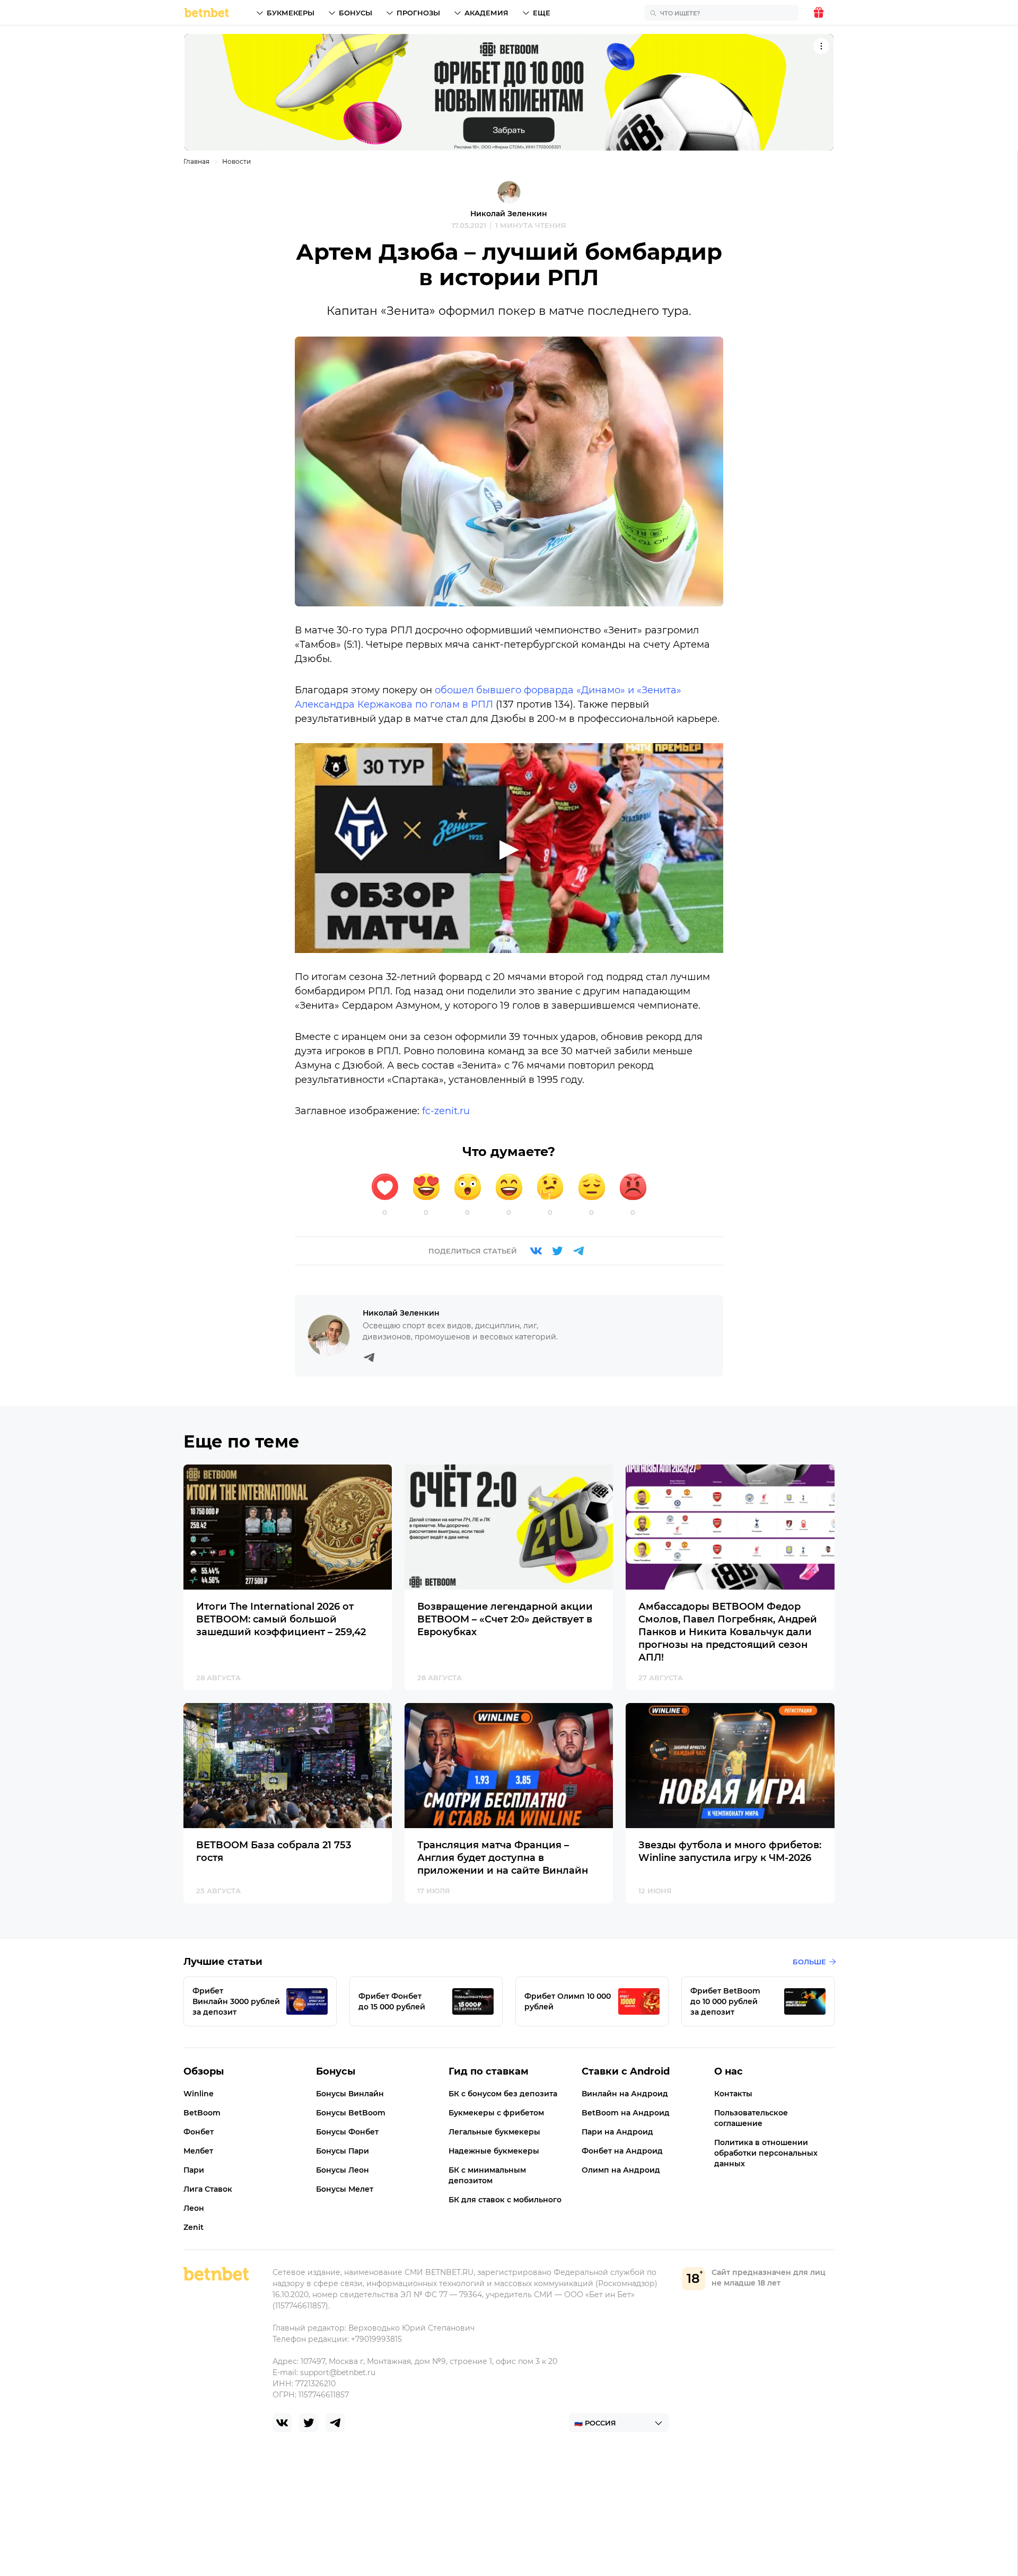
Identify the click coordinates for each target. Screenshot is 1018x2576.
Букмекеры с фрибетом (496, 2113)
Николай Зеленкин (509, 214)
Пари (194, 2170)
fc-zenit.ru (446, 1111)
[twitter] (309, 2423)
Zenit (194, 2227)
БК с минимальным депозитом (487, 2175)
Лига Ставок (208, 2189)
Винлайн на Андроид (625, 2094)
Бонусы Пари (343, 2151)
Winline (199, 2094)
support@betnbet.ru (338, 2372)
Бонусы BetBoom (351, 2113)
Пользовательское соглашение (751, 2118)
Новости (236, 161)
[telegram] (335, 2423)
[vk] (282, 2423)
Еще (542, 13)
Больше (809, 1962)
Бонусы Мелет (345, 2189)
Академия (486, 13)
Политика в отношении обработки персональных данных (766, 2153)
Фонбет (199, 2132)
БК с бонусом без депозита (503, 2094)
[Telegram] (578, 1251)
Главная (196, 161)
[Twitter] (557, 1251)
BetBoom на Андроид (626, 2113)
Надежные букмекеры (494, 2151)
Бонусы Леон (343, 2170)
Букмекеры (291, 13)
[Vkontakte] (536, 1251)
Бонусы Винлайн (350, 2094)
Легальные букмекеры (494, 2132)
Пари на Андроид (617, 2132)
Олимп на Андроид (621, 2170)
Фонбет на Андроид (622, 2151)
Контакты (733, 2094)
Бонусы (356, 13)
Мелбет (198, 2151)
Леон (194, 2208)
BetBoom (202, 2113)
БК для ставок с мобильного (505, 2200)
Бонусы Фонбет (347, 2132)
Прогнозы (418, 13)
